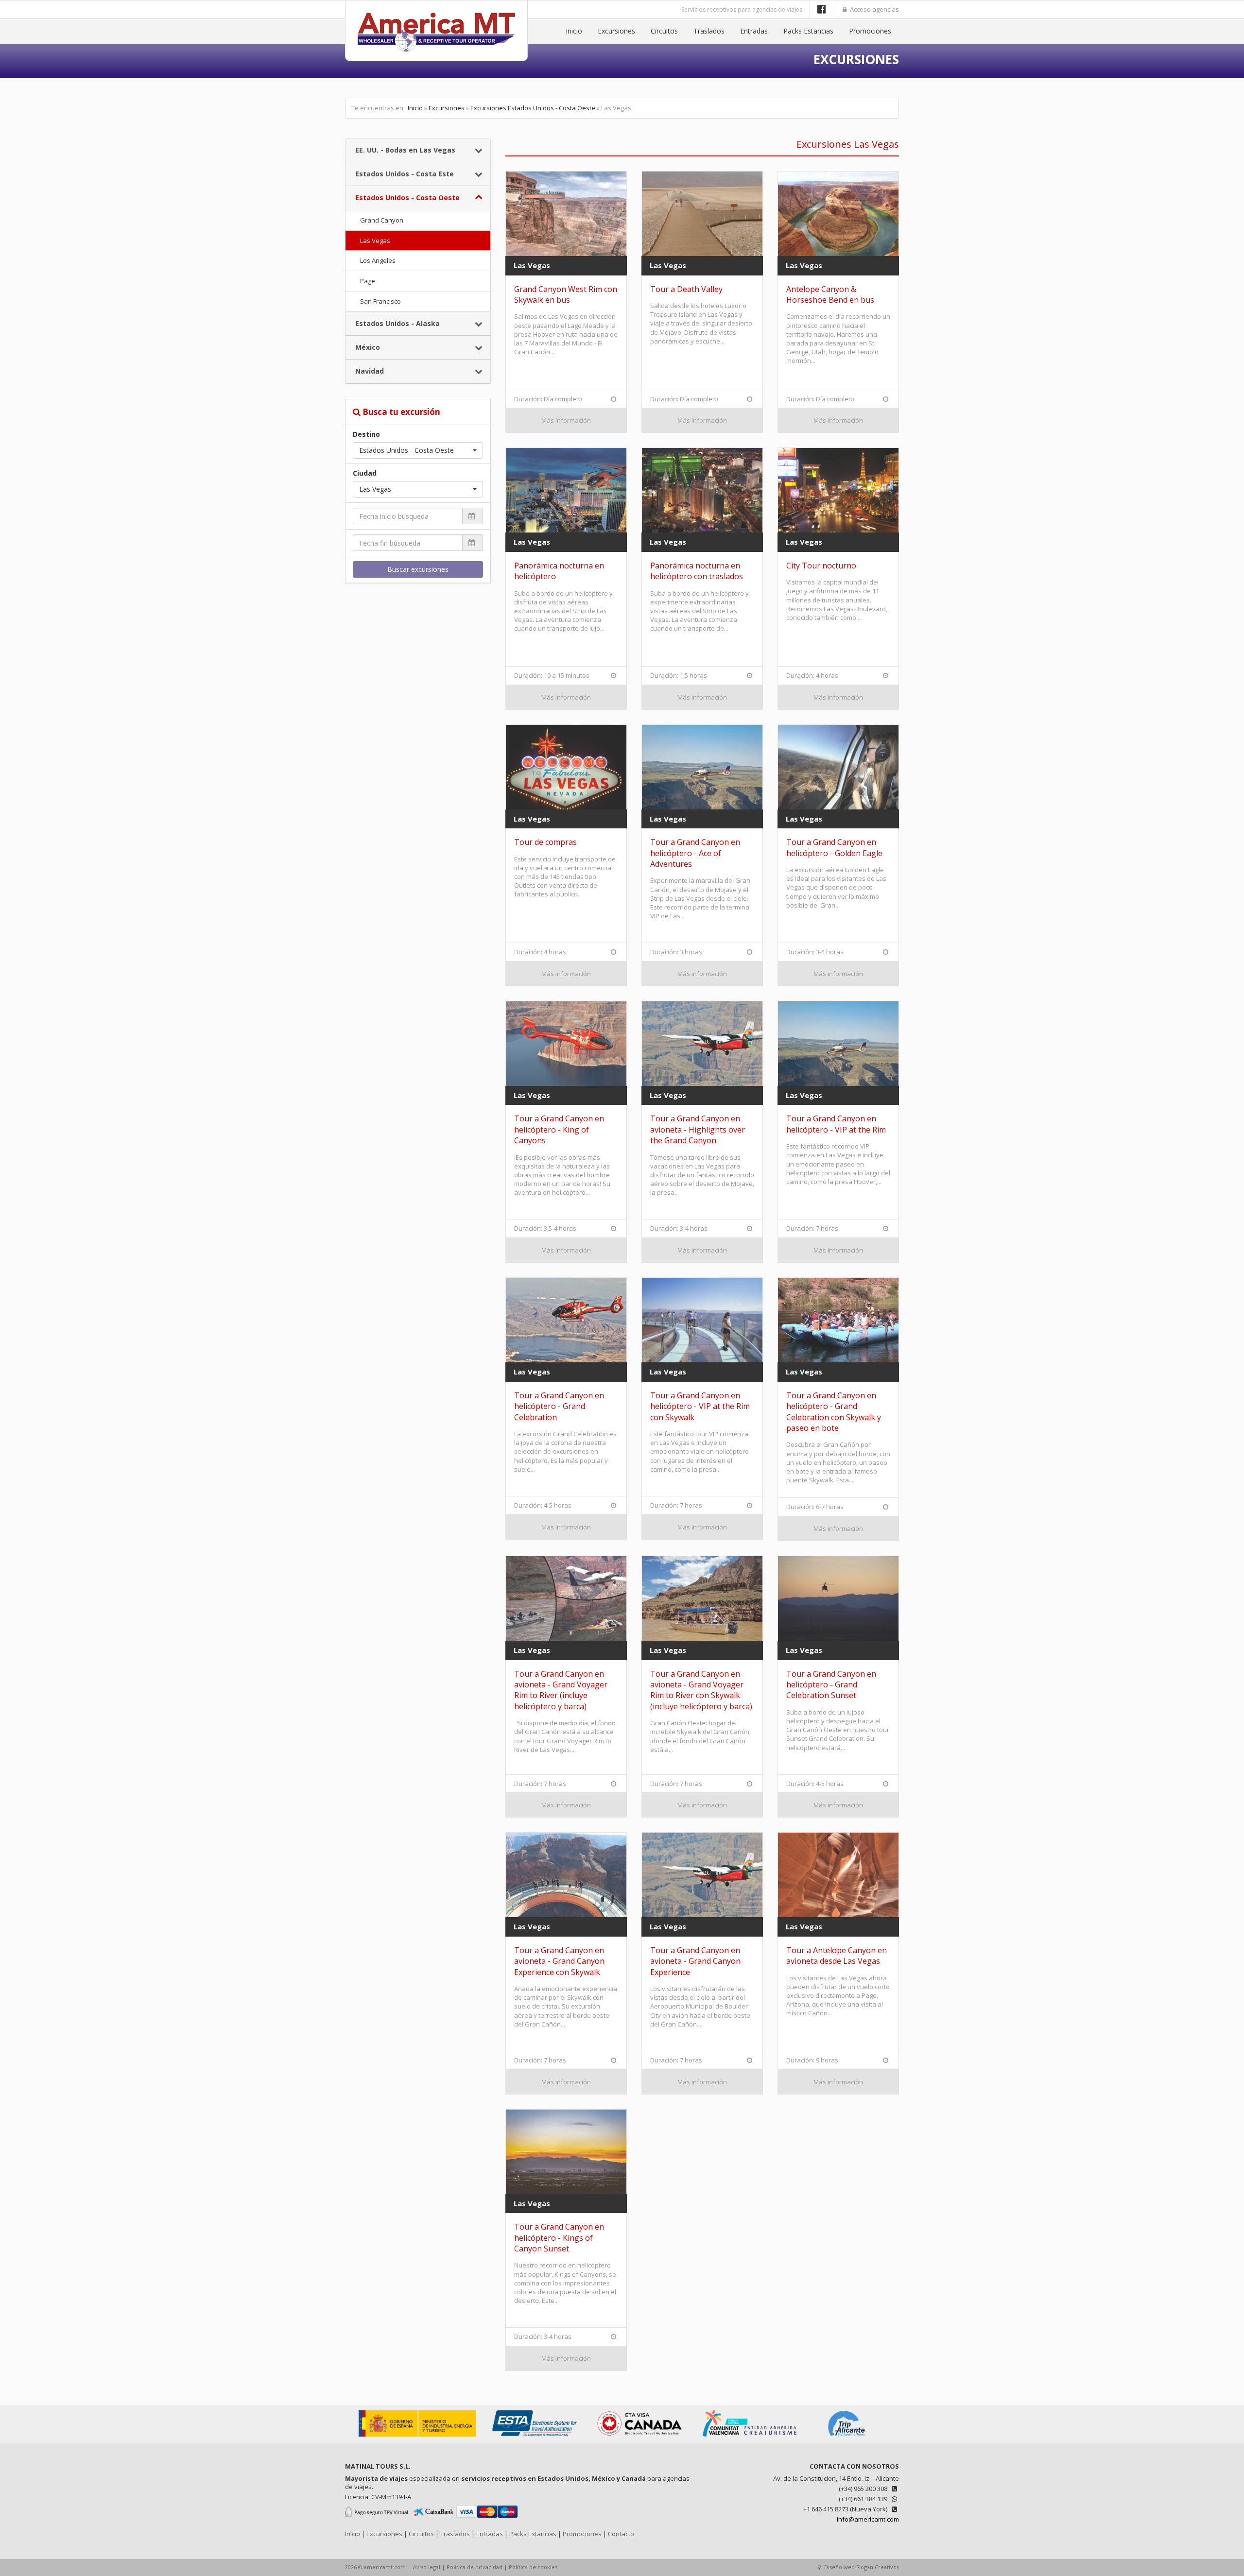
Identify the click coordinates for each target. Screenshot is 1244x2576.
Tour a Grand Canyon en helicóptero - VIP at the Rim (836, 1124)
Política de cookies (533, 2567)
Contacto (621, 2534)
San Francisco (380, 301)
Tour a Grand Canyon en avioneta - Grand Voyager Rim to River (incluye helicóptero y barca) (561, 1690)
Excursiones (616, 31)
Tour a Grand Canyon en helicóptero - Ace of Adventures (695, 853)
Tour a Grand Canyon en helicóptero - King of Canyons (559, 1129)
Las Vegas (375, 240)
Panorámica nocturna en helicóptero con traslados (697, 571)
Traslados (709, 31)
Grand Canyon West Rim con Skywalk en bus (566, 294)
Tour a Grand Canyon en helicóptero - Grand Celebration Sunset (831, 1685)
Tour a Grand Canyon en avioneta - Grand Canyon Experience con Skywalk (559, 1961)
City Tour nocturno (821, 566)
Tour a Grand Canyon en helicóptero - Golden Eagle (834, 847)
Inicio (574, 31)
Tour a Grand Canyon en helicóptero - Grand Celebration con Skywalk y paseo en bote (834, 1412)
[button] (418, 450)
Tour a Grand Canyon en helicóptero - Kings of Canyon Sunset (559, 2238)
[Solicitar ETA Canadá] (640, 2434)
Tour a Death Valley (686, 289)
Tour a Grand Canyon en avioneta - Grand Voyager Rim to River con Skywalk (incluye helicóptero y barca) (701, 1690)
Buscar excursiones (418, 569)
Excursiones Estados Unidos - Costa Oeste (533, 108)
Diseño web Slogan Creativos (861, 2567)
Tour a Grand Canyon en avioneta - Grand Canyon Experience (695, 1961)
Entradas (754, 31)
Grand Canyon (382, 220)
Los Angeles (378, 260)
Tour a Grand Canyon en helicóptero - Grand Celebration (559, 1406)
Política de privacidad (475, 2567)
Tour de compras (545, 842)
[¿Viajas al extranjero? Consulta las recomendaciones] (418, 2434)
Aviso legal (427, 2567)
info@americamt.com (868, 2519)
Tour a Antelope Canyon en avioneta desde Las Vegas (837, 1956)
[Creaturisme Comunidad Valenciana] (747, 2434)
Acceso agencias (874, 9)
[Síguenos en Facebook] (822, 9)
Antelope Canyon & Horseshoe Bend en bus (830, 294)
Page (368, 281)
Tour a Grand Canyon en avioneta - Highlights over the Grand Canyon (698, 1129)
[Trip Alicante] (847, 2434)
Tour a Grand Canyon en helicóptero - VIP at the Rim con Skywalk (700, 1406)
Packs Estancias (808, 31)
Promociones (870, 31)
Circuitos (664, 31)
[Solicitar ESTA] (535, 2434)
